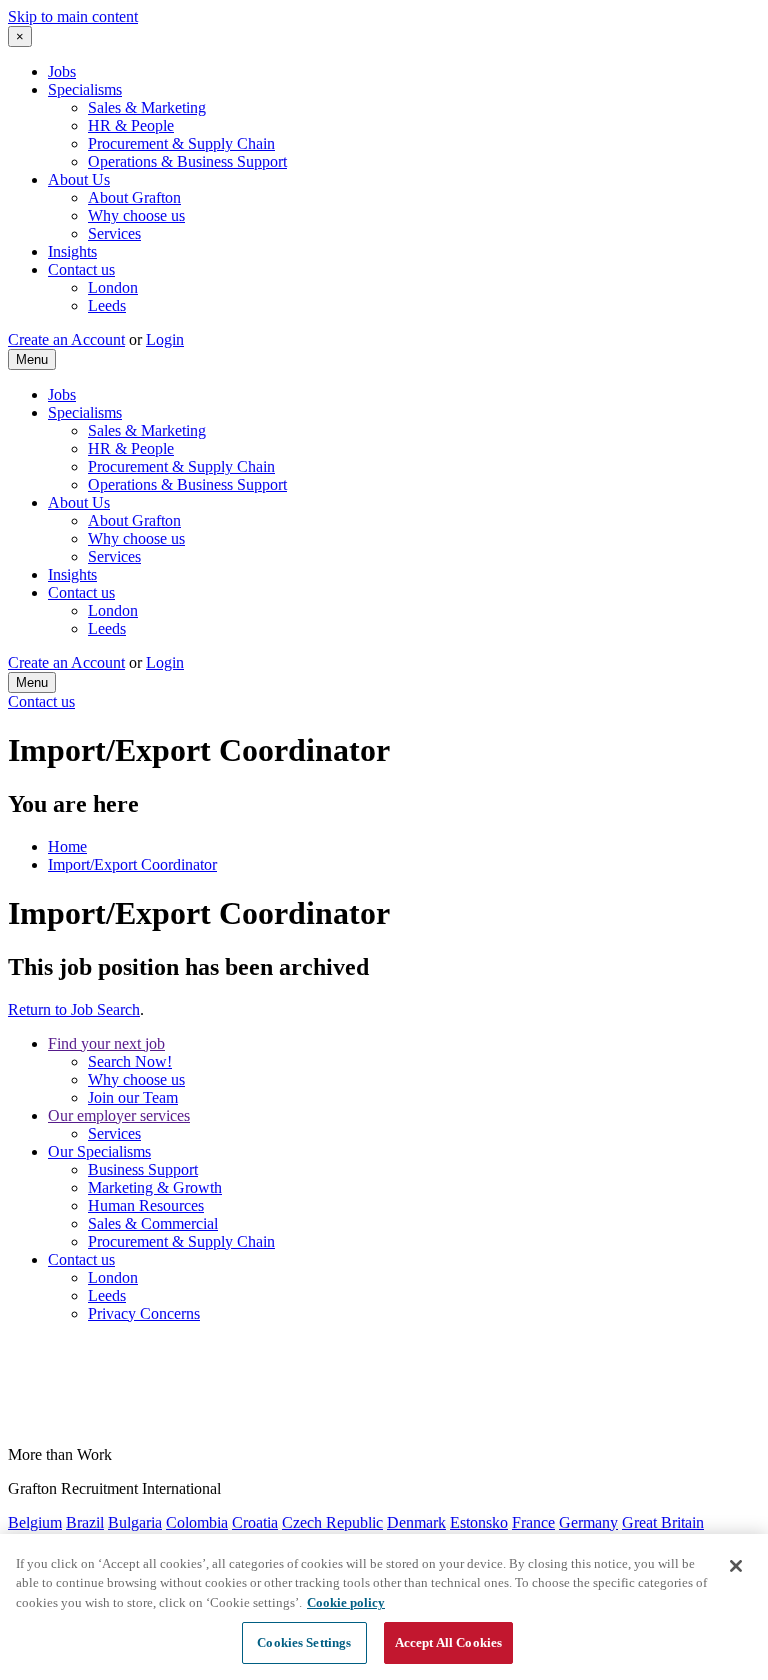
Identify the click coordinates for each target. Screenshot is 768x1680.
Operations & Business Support (187, 161)
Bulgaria (135, 1522)
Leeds (107, 305)
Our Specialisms (99, 1151)
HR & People (131, 125)
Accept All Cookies (448, 1642)
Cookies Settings (304, 1642)
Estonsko (479, 1522)
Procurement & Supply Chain (181, 143)
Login (165, 339)
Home (67, 846)
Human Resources (146, 1205)
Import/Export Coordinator (132, 864)
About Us (79, 179)
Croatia (255, 1522)
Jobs (62, 71)
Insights (72, 251)
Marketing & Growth (155, 1187)
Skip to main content (73, 16)
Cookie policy (346, 1602)
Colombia (197, 1522)
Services (114, 233)
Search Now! (130, 1061)
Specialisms (85, 89)
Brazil (85, 1522)
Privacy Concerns (144, 1313)
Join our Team (133, 1097)
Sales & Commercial (153, 1223)
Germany (588, 1522)
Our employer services (119, 1115)
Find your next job (106, 1043)
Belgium (35, 1522)
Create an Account (66, 339)
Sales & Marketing (147, 107)
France (533, 1522)
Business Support (143, 1169)
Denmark (416, 1522)
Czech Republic (332, 1522)
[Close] (736, 1566)
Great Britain (663, 1522)
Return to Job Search (74, 1009)
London (113, 287)
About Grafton (134, 197)
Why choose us (136, 215)
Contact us (81, 269)
